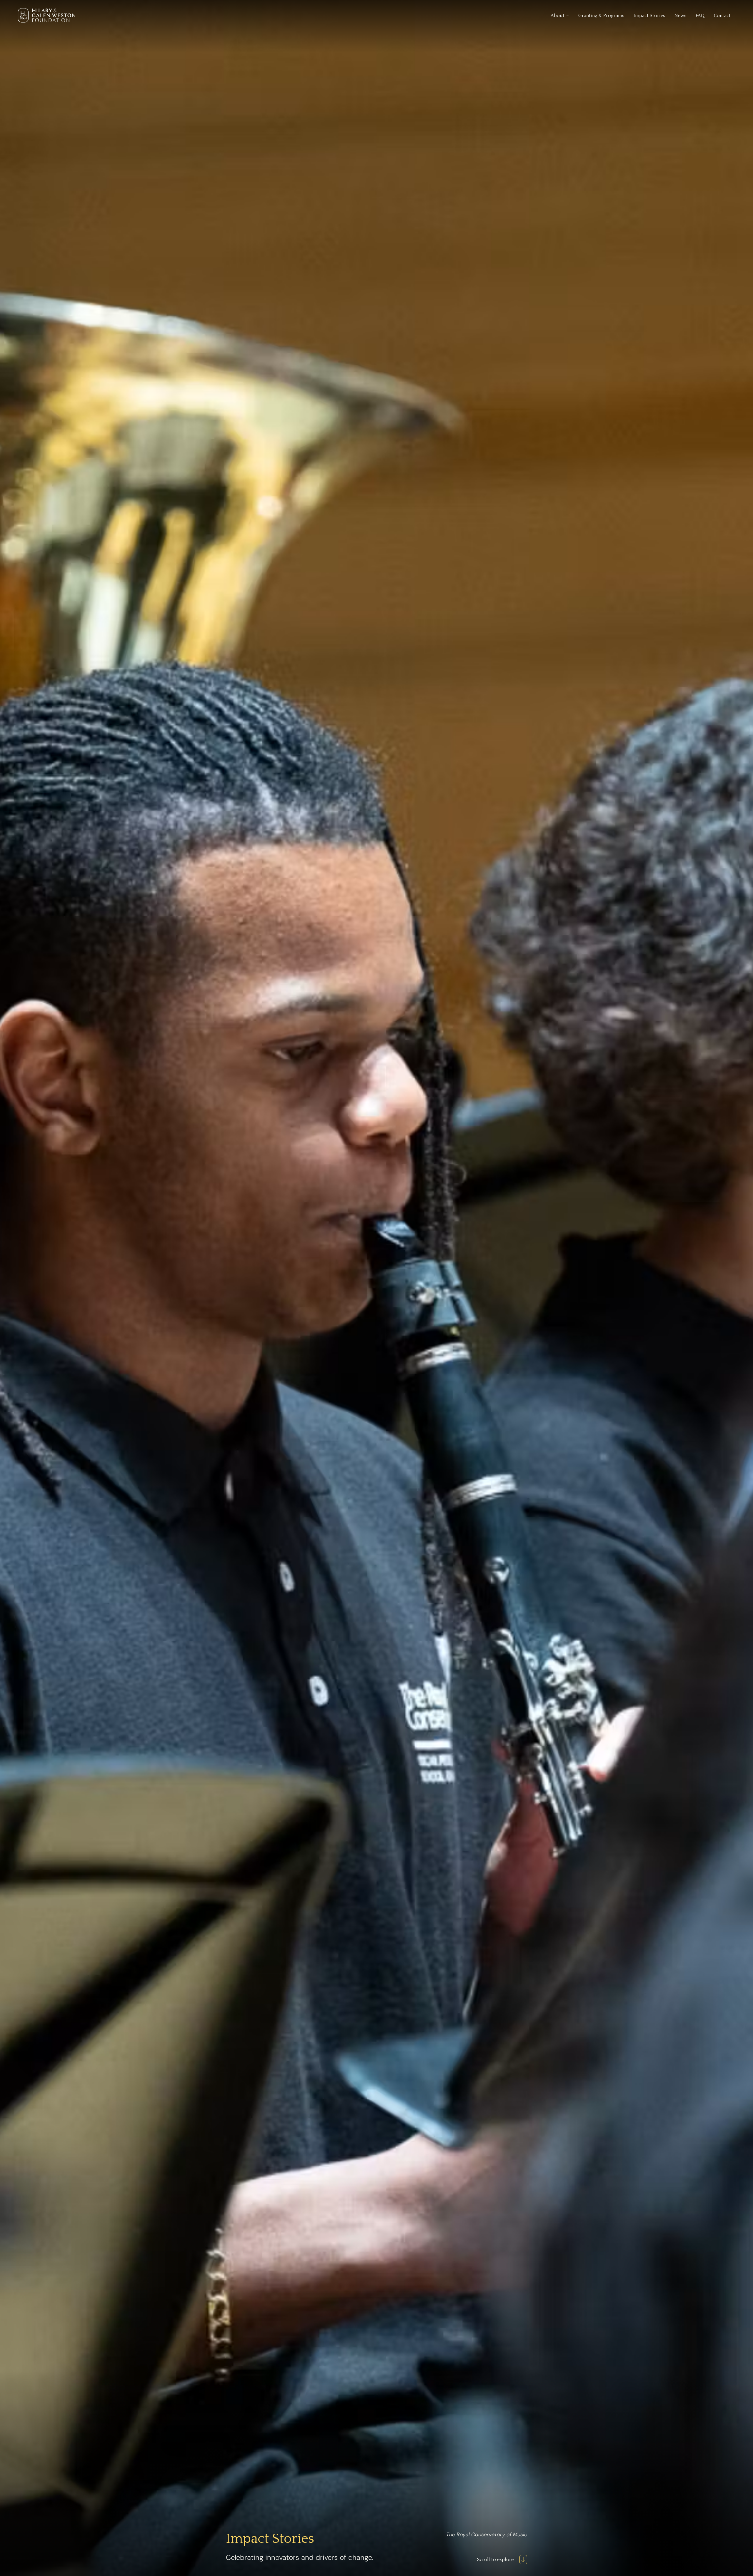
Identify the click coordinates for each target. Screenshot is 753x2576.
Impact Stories (649, 16)
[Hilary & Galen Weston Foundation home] (46, 15)
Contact (722, 16)
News (680, 16)
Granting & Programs (601, 16)
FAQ (700, 16)
